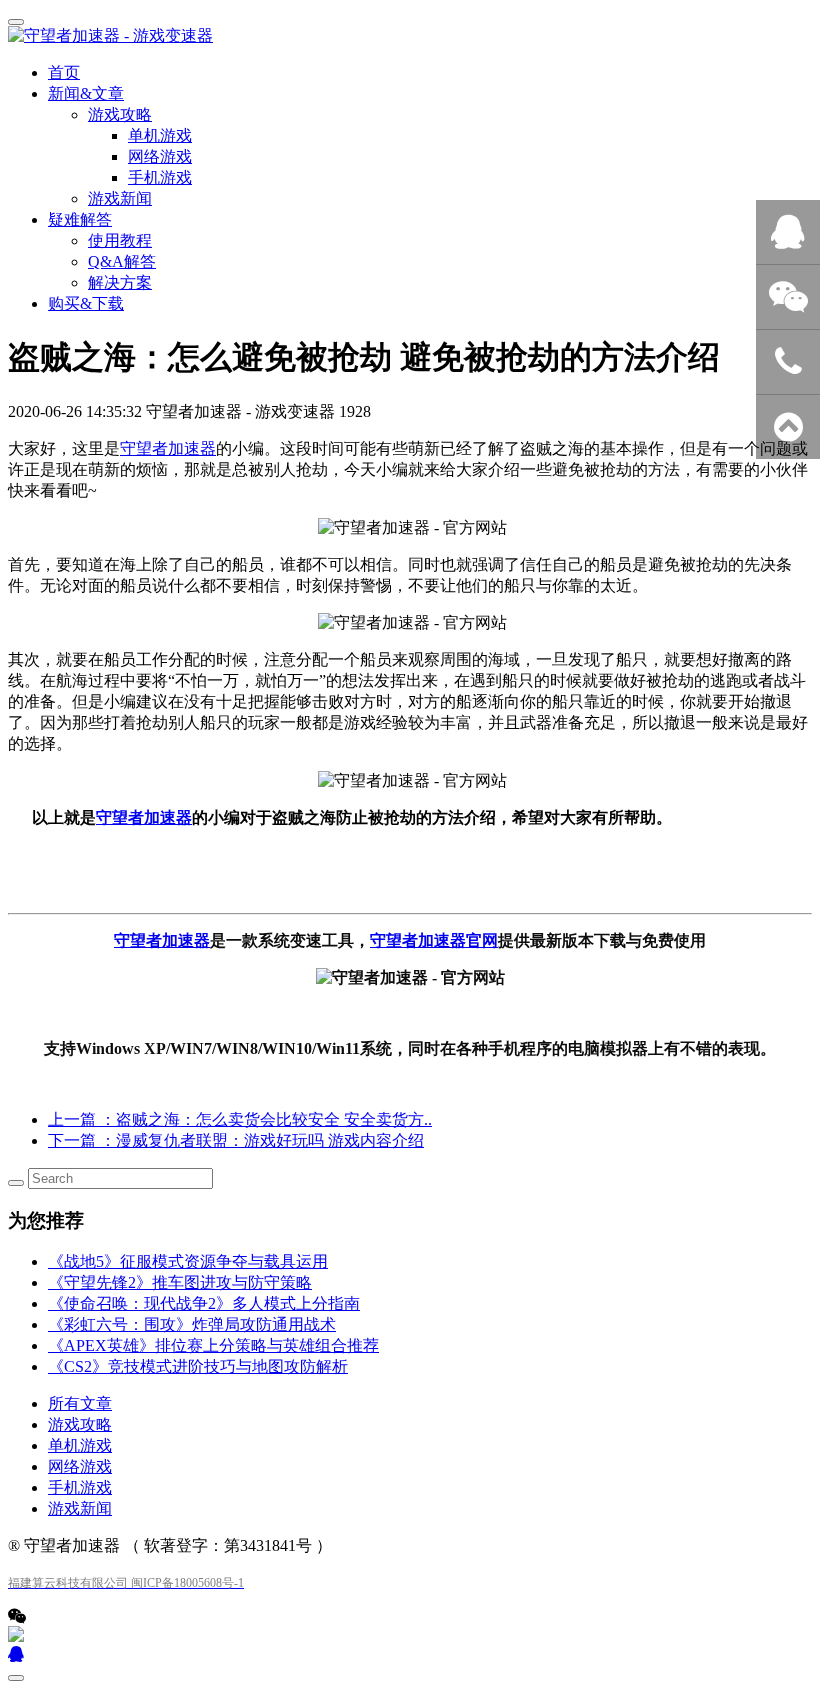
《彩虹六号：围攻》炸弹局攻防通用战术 (192, 1324)
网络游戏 (80, 1466)
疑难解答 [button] (80, 219)
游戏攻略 (80, 1424)
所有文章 (80, 1403)
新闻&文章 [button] (86, 93)
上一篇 (240, 1119)
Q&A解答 (122, 261)
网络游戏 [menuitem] (160, 156)
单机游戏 (80, 1445)
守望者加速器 (168, 448)
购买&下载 (86, 303)
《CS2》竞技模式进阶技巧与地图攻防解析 (198, 1366)
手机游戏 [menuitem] (160, 177)
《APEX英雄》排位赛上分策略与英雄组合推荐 (213, 1345)
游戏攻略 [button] (120, 114)
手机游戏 (80, 1487)
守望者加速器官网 (434, 940)
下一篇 (236, 1140)
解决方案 (120, 282)
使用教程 (120, 240)
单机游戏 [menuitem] (160, 135)
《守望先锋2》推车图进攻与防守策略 (180, 1282)
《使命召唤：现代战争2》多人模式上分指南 (204, 1303)
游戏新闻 (120, 198)
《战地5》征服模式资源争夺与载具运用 (188, 1261)
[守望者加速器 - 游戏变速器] (410, 36)
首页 (64, 72)
